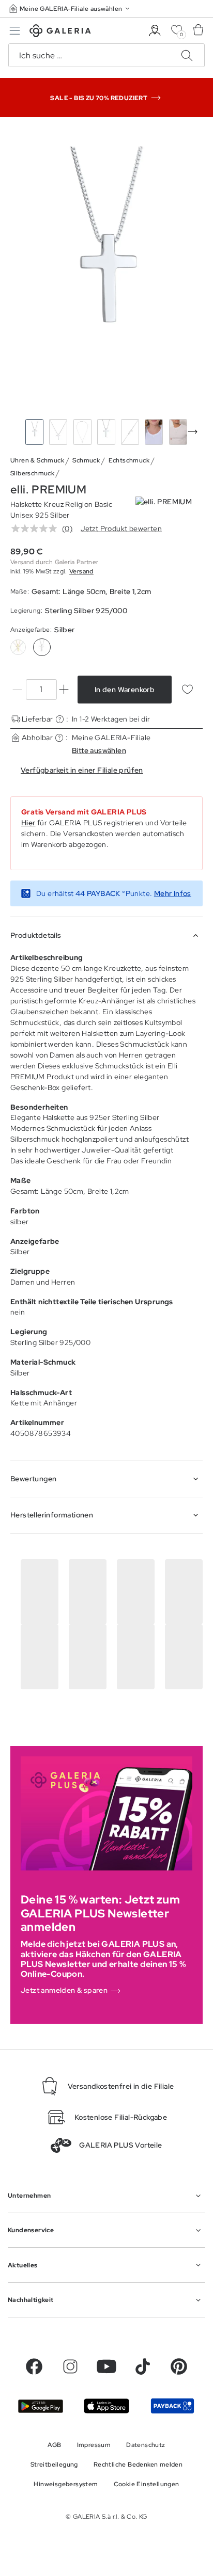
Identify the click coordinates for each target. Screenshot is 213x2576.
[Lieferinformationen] (60, 719)
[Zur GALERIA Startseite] (60, 32)
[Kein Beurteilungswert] (37, 529)
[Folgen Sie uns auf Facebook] (34, 2366)
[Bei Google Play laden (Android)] (41, 2406)
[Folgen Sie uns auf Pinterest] (179, 2366)
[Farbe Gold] (18, 647)
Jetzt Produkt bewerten (121, 529)
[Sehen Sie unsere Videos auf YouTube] (106, 2366)
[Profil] (155, 31)
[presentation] (193, 432)
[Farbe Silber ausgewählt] (42, 647)
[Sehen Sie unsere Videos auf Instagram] (70, 2366)
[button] (70, 9)
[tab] (106, 270)
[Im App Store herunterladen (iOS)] (106, 2406)
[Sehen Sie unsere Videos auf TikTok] (143, 2366)
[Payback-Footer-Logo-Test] (172, 2406)
